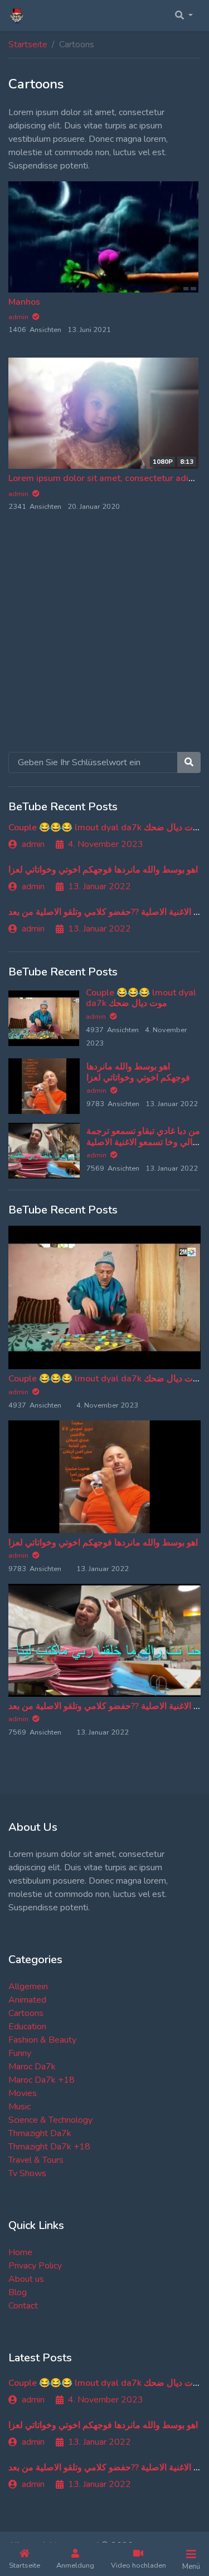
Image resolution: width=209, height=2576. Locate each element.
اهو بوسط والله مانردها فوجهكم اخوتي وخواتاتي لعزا (103, 870)
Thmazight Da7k (40, 2133)
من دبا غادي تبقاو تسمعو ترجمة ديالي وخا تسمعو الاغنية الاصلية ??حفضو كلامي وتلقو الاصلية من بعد (143, 1147)
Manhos (24, 302)
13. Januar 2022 (99, 886)
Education (27, 2027)
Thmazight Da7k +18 (49, 2147)
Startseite (28, 44)
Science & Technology (50, 2120)
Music (20, 2107)
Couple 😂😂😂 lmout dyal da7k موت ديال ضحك (105, 828)
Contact (23, 2306)
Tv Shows (27, 2173)
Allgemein (28, 1987)
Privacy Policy (35, 2266)
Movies (23, 2093)
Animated (27, 2000)
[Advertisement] (104, 644)
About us (26, 2279)
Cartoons (26, 2013)
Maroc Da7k (32, 2067)
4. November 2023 (106, 844)
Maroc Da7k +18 (42, 2080)
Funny (20, 2053)
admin (33, 844)
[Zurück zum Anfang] (32, 2510)
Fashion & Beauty (42, 2040)
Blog (18, 2292)
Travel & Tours (36, 2160)
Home (20, 2252)
